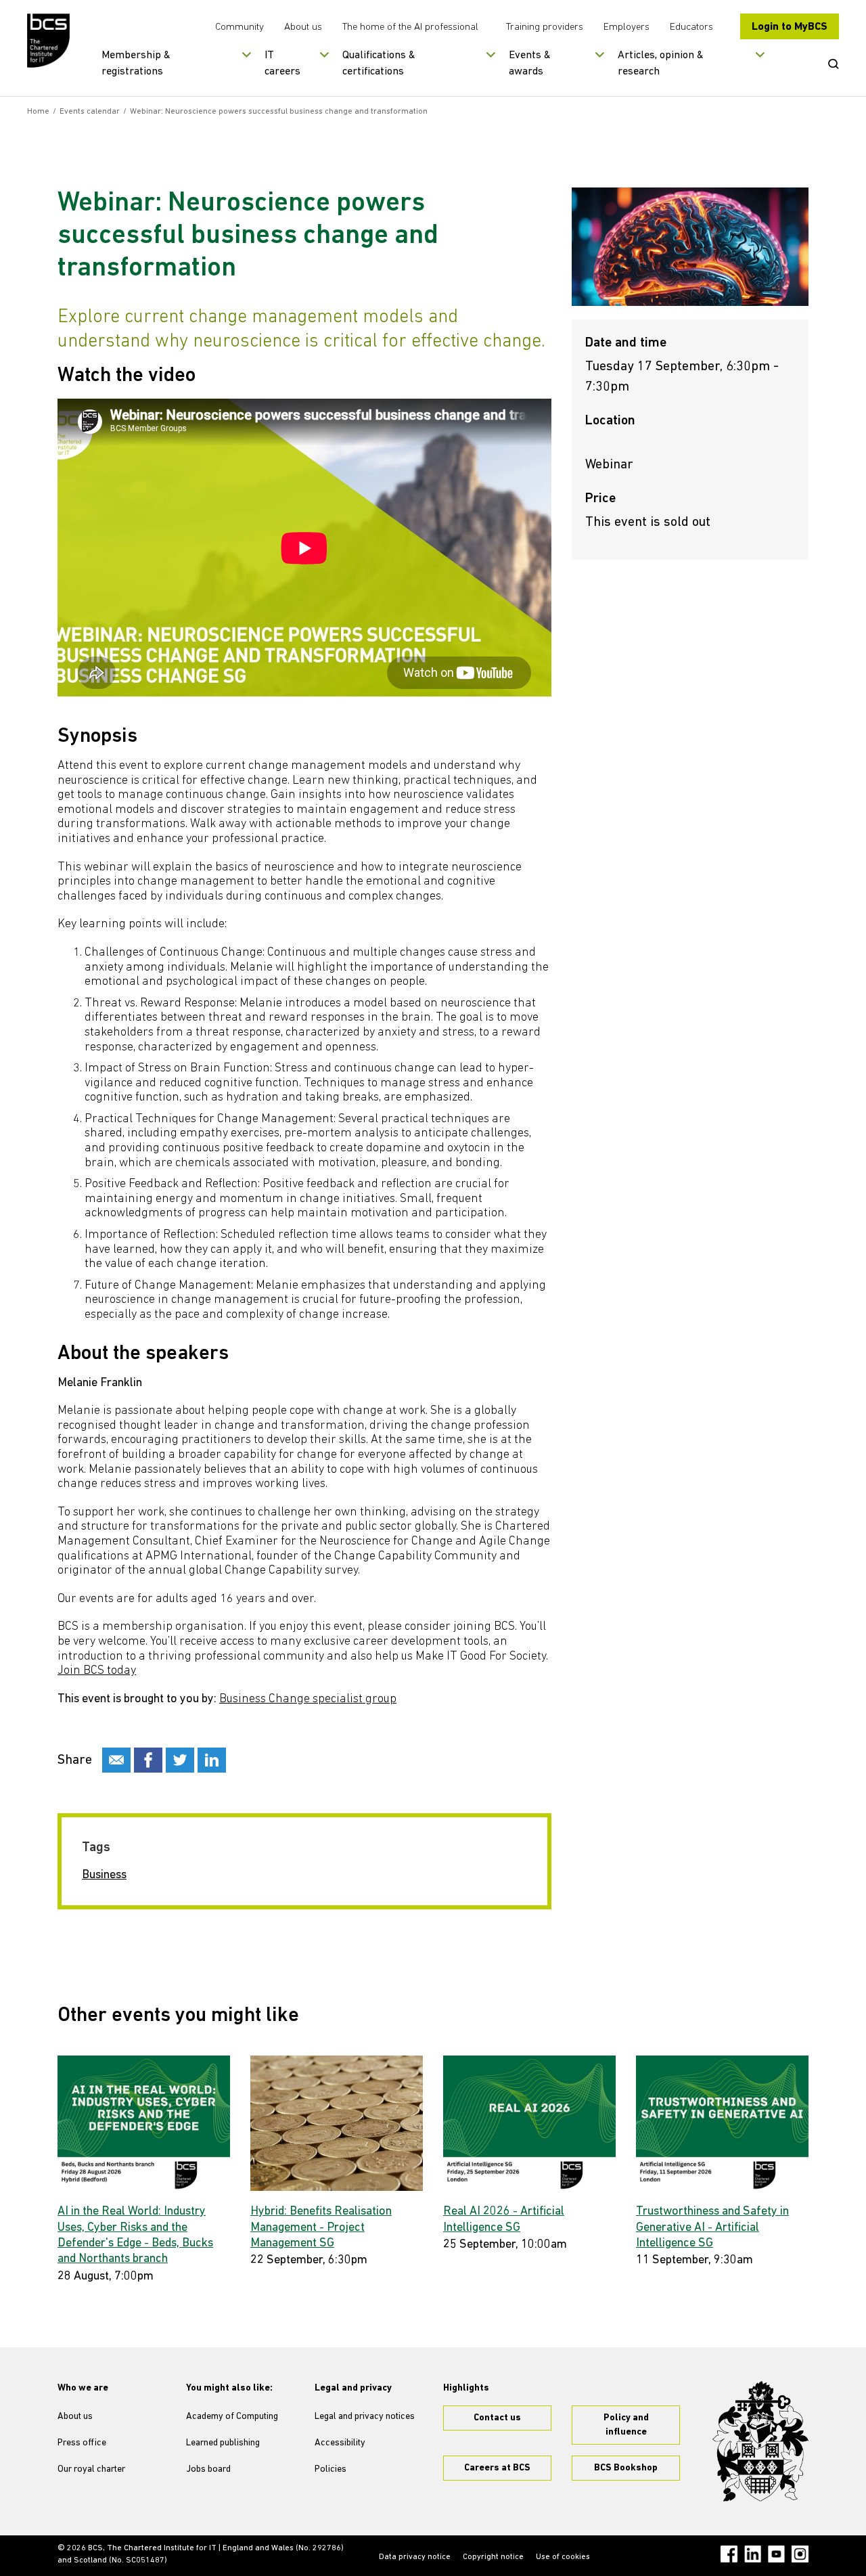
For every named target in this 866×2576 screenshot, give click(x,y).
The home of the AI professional (410, 27)
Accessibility (340, 2443)
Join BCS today (97, 1671)
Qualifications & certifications (379, 64)
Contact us (497, 2418)
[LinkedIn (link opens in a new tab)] (753, 2554)
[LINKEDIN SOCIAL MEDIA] (212, 1760)
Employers (626, 27)
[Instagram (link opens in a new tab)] (800, 2554)
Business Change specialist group (308, 1700)
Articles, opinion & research (661, 64)
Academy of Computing (232, 2417)
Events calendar (90, 112)
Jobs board (208, 2469)
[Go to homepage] (49, 41)
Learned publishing (223, 2443)
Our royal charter (91, 2469)
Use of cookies (563, 2557)
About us (303, 27)
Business (104, 1875)
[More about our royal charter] (760, 2441)
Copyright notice (493, 2557)
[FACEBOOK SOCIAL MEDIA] (148, 1760)
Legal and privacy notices (365, 2417)
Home (38, 112)
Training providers (545, 27)
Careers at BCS (497, 2468)
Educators (691, 27)
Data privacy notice (415, 2557)
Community (240, 27)
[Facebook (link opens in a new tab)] (729, 2554)
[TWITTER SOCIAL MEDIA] (180, 1760)
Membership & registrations (136, 64)
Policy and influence (626, 2425)
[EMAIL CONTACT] (116, 1760)
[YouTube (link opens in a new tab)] (776, 2554)
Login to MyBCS (790, 27)
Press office (82, 2443)
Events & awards (530, 64)
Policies (331, 2469)
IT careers (282, 64)
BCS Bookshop (626, 2468)
